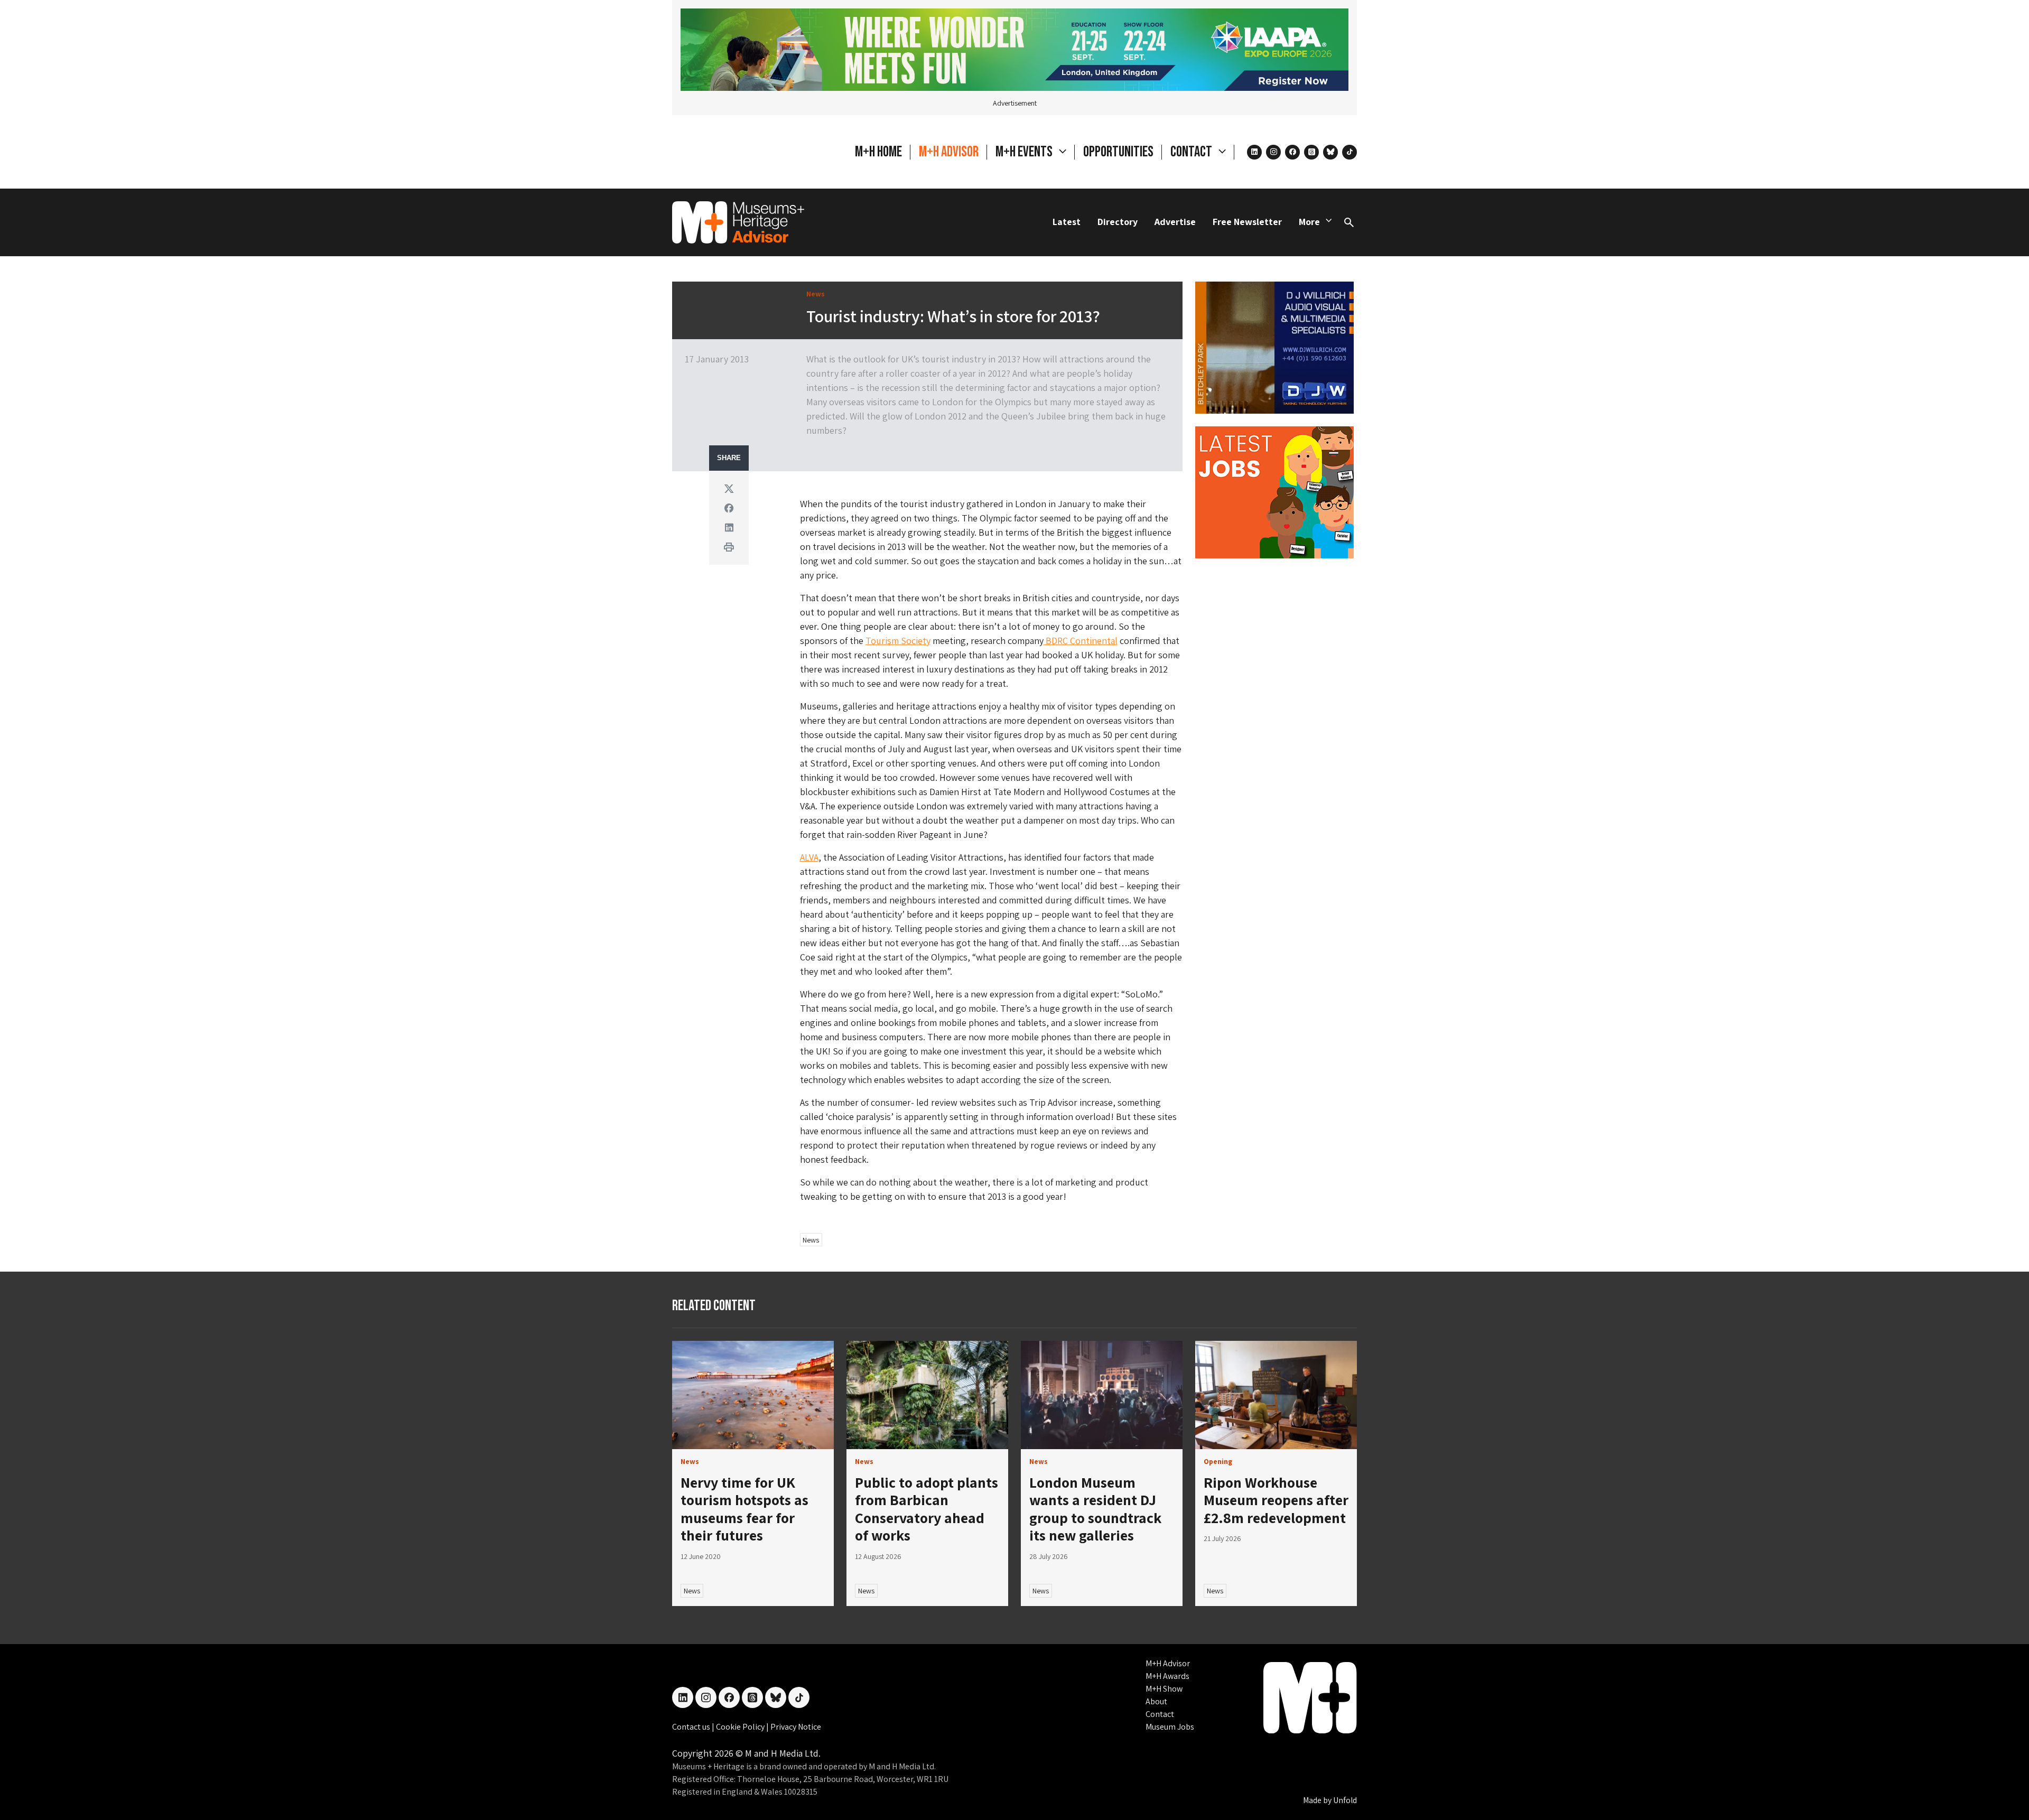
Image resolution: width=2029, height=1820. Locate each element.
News (811, 1240)
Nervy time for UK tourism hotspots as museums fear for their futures (744, 1509)
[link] (753, 1395)
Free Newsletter (1247, 222)
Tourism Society (898, 641)
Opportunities (1118, 152)
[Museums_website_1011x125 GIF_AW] (1015, 49)
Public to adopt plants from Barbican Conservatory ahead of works (927, 1509)
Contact (1160, 1714)
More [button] (1309, 222)
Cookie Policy (741, 1727)
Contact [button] (1192, 152)
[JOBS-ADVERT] (1274, 492)
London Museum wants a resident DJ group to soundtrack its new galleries (1095, 1509)
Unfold (1345, 1800)
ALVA (809, 857)
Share (729, 458)
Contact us (692, 1727)
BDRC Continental (1081, 641)
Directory (1118, 222)
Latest (1067, 222)
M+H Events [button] (1025, 152)
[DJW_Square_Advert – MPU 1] (1274, 347)
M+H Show (1164, 1689)
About (1156, 1701)
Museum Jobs (1170, 1727)
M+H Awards (1167, 1676)
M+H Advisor (949, 152)
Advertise (1175, 222)
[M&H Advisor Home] (738, 222)
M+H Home (878, 152)
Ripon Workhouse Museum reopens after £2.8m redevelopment (1276, 1500)
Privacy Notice (796, 1727)
